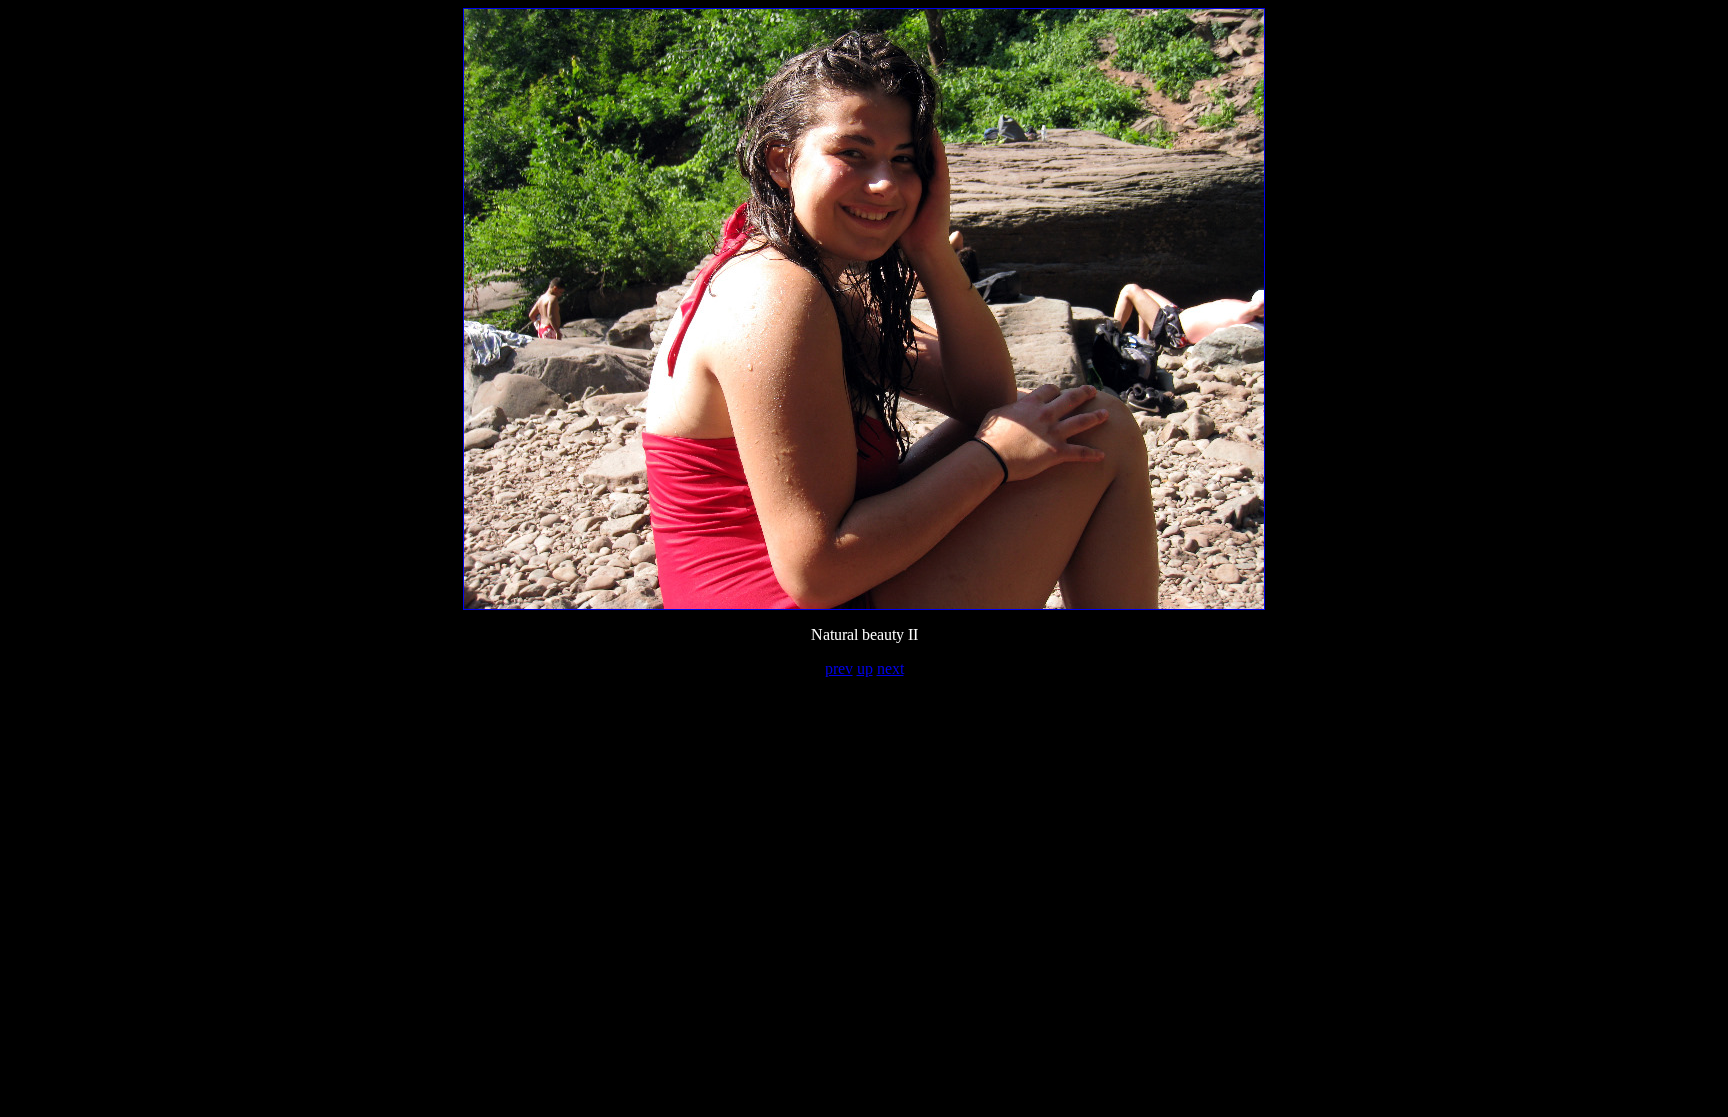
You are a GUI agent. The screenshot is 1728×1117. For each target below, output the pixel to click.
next (890, 668)
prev (839, 668)
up (865, 668)
